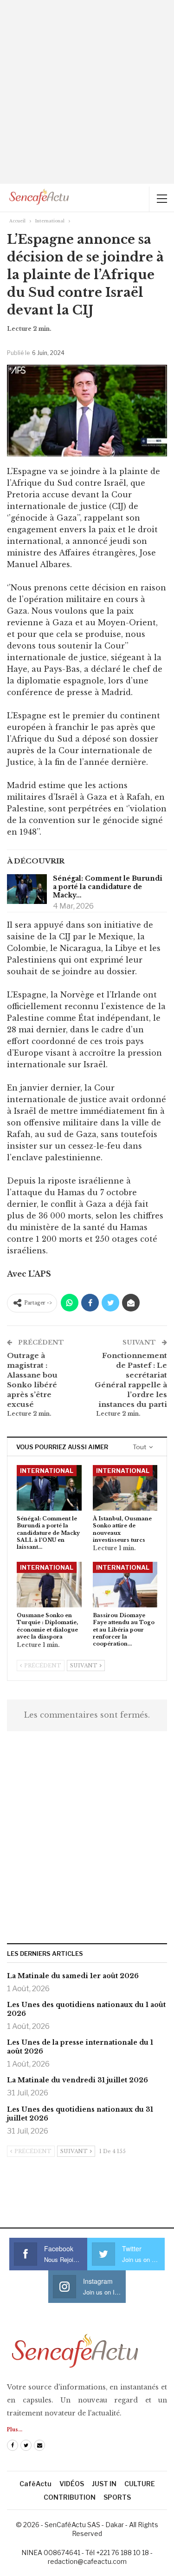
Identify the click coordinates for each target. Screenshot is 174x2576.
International (47, 1471)
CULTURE (140, 2484)
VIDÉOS (72, 2484)
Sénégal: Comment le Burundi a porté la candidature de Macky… (108, 887)
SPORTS (117, 2497)
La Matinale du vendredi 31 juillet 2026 (77, 2080)
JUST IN (104, 2484)
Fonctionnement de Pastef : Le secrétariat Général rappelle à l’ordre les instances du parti (131, 1380)
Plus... (15, 2430)
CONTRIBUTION (70, 2497)
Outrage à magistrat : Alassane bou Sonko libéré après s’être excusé (32, 1380)
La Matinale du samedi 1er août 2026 (73, 1976)
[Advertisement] (87, 92)
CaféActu (35, 2484)
